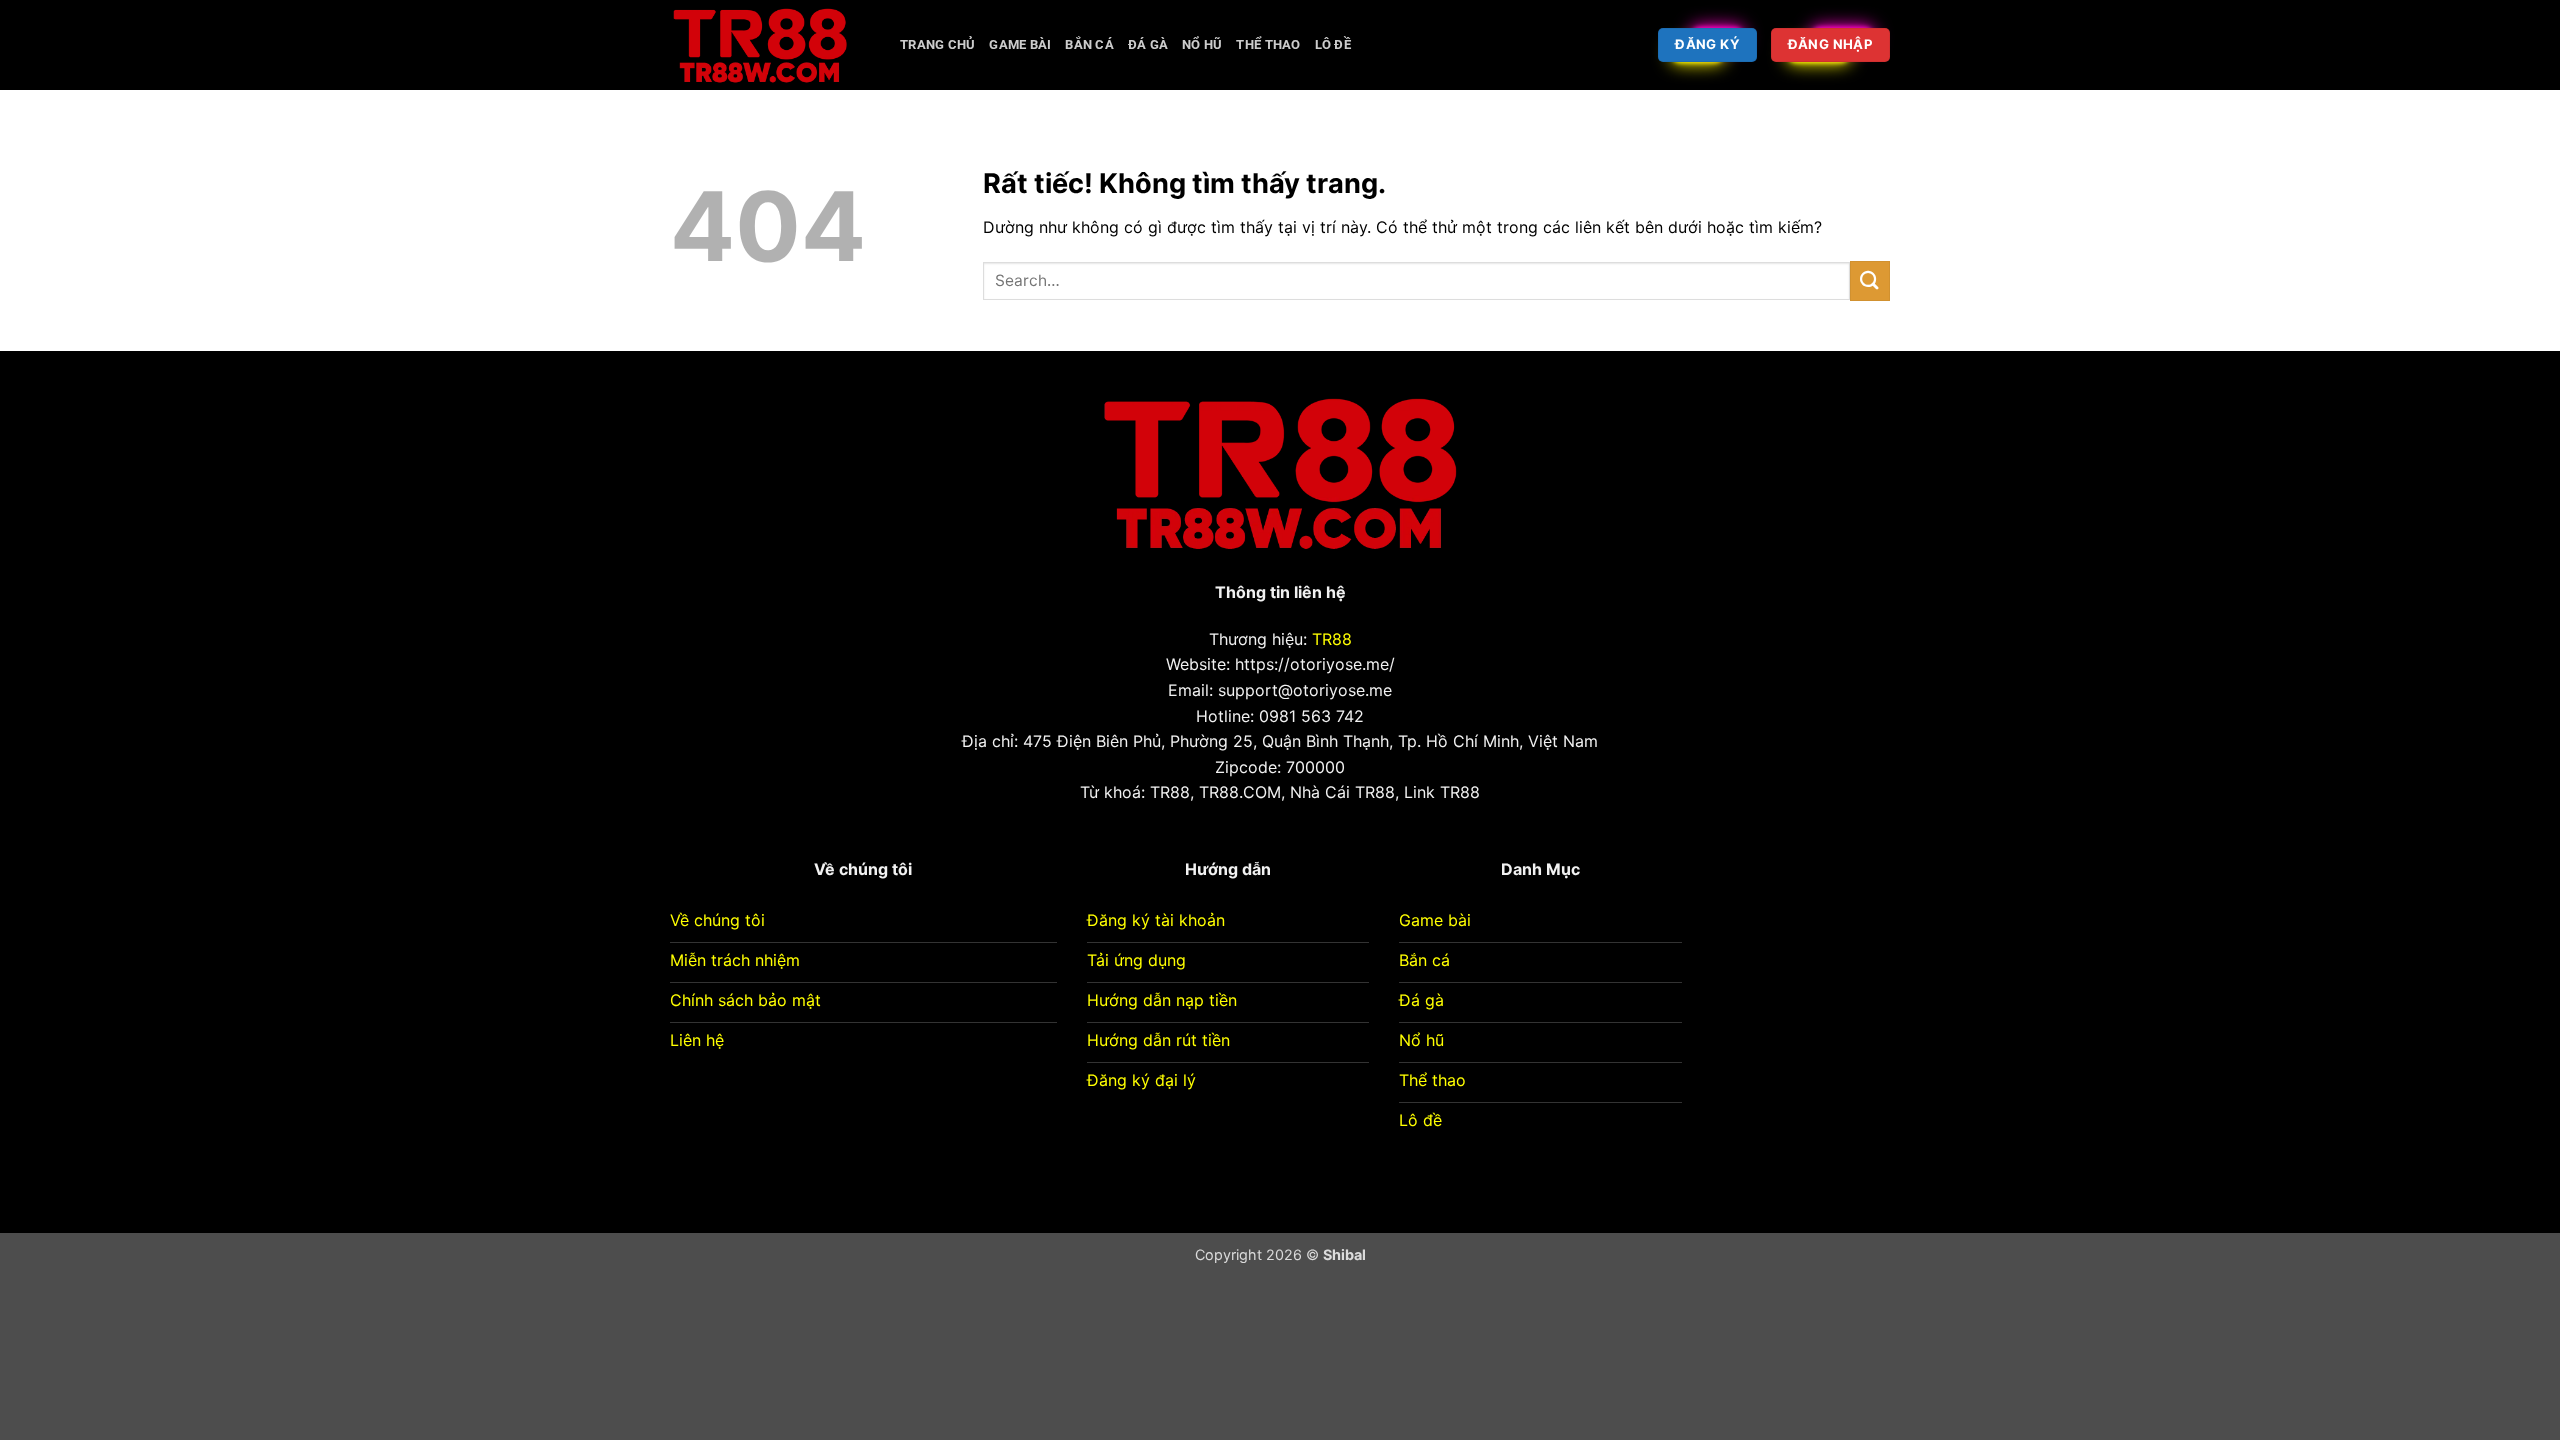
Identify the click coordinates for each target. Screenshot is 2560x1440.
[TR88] (770, 45)
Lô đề (1333, 44)
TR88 (1332, 639)
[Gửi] (1870, 280)
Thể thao (1268, 44)
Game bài (1020, 44)
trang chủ (937, 44)
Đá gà (1148, 44)
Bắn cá (1089, 44)
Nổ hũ (1202, 44)
